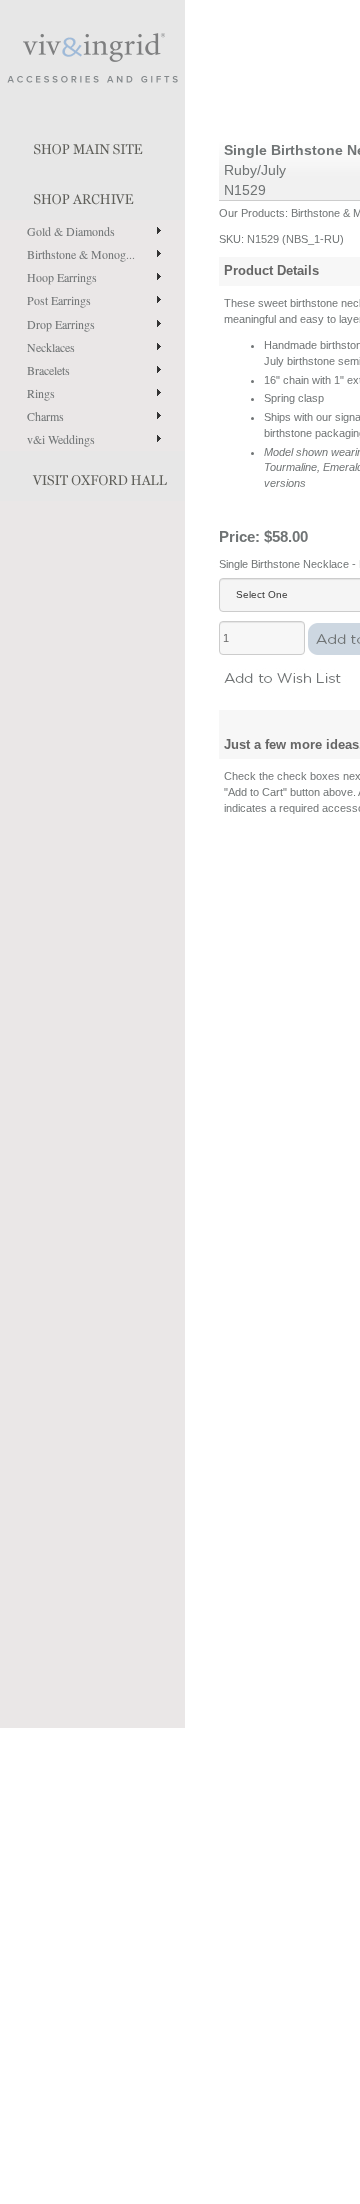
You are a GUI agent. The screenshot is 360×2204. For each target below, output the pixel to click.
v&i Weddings (61, 439)
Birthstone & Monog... (81, 254)
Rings (41, 393)
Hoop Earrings (62, 277)
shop (92, 195)
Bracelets (48, 370)
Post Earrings (59, 300)
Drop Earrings (61, 324)
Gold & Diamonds (71, 231)
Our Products (252, 213)
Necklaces (51, 347)
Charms (45, 416)
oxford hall (92, 476)
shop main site (92, 145)
